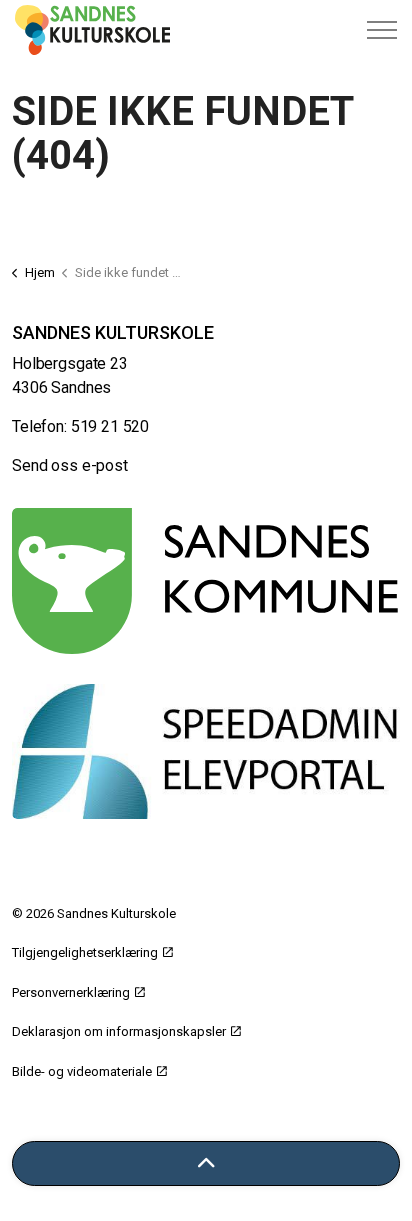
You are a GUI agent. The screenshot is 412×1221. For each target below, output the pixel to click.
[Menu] (382, 30)
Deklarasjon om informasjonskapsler (119, 1031)
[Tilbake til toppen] (206, 1163)
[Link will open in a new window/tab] (206, 581)
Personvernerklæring (71, 992)
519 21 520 (110, 426)
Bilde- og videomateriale (82, 1071)
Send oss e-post (70, 465)
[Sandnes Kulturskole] (92, 30)
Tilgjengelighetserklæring (85, 952)
